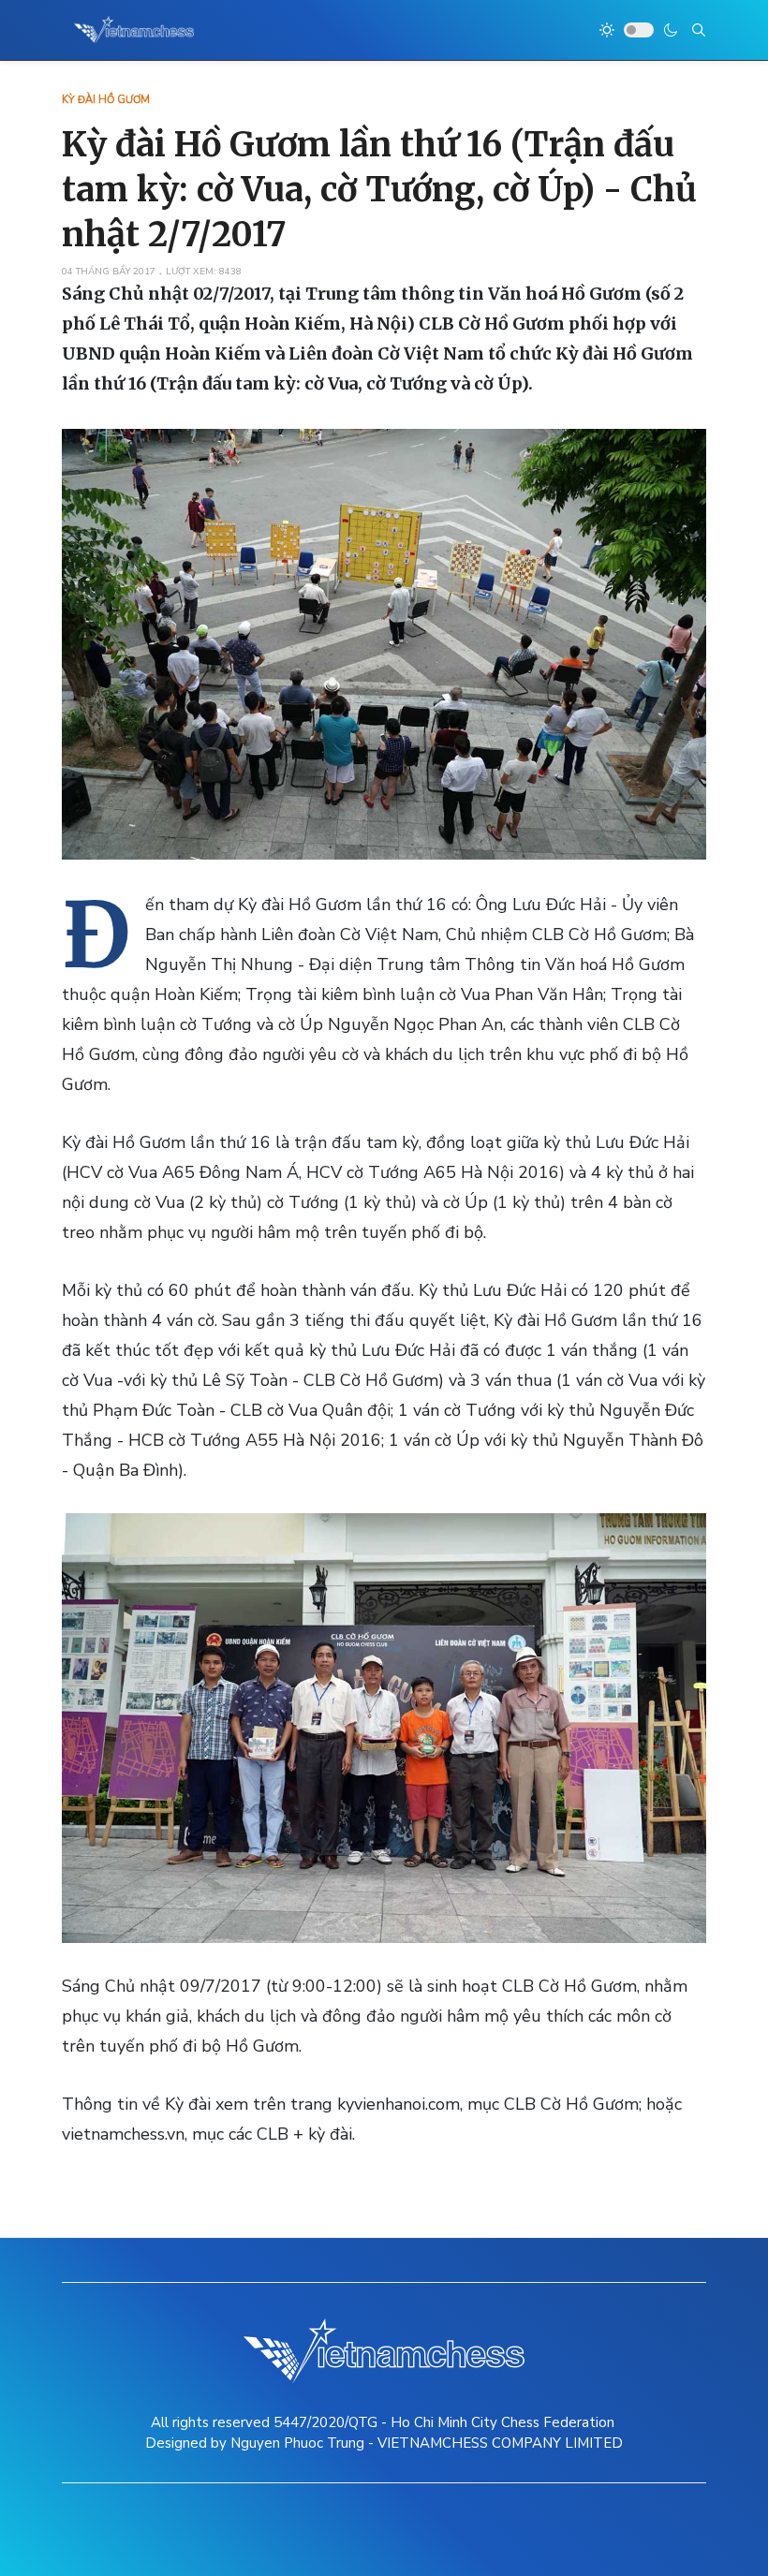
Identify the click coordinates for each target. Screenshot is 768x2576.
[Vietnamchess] (134, 30)
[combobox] (699, 30)
